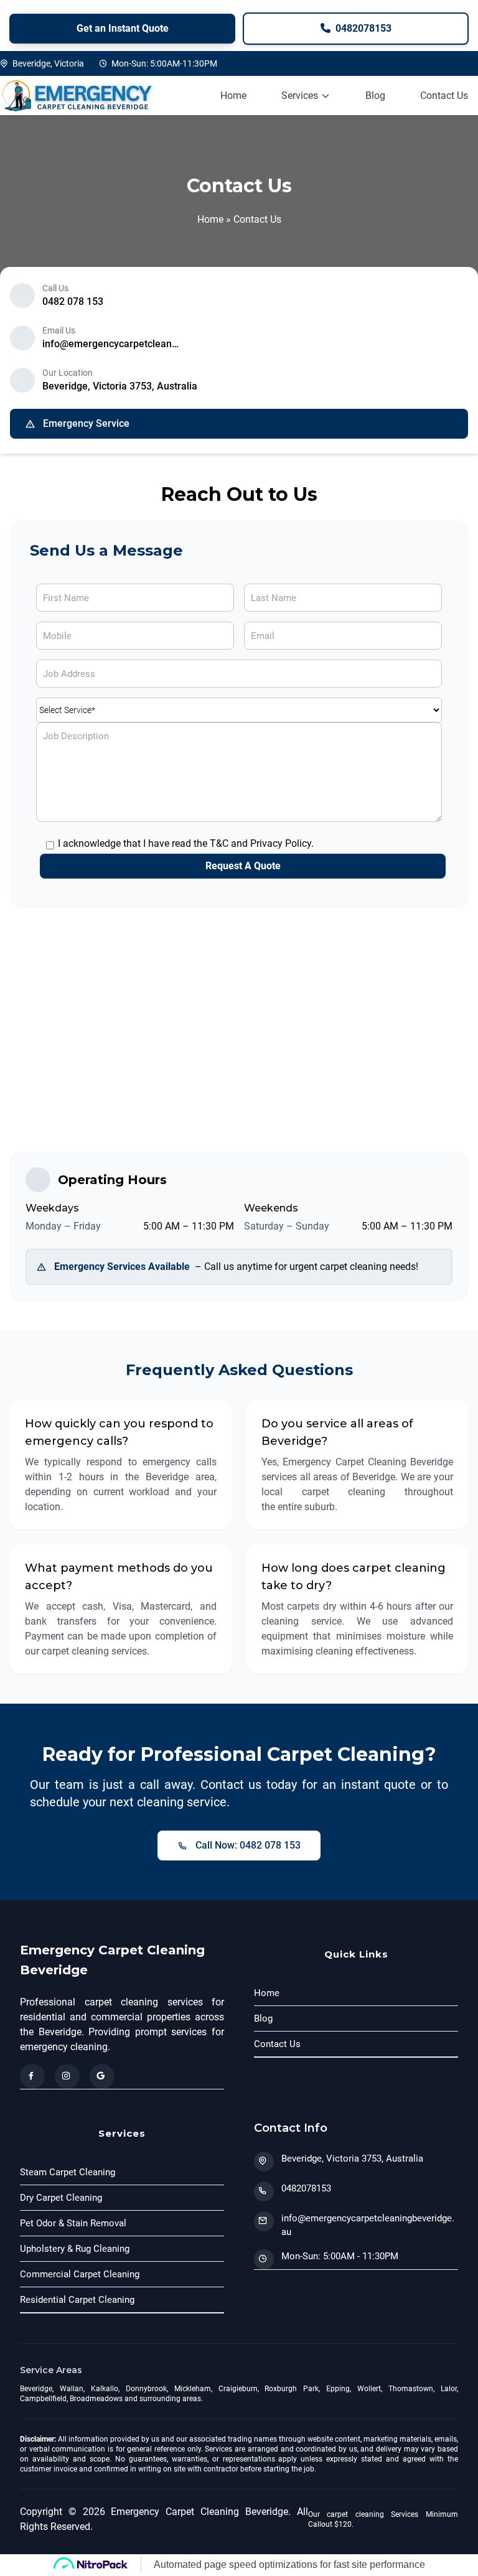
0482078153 (362, 28)
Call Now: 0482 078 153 (248, 1845)
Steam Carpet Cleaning (68, 2172)
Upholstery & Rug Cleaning (75, 2249)
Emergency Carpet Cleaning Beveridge (112, 1960)
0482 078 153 (73, 301)
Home (233, 96)
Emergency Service (86, 423)
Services (300, 96)
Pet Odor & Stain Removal (73, 2223)
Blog (375, 96)
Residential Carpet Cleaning (77, 2300)
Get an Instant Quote (123, 28)
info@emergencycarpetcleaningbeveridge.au (111, 344)
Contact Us (444, 96)
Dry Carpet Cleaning (61, 2198)
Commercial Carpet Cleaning (80, 2274)
